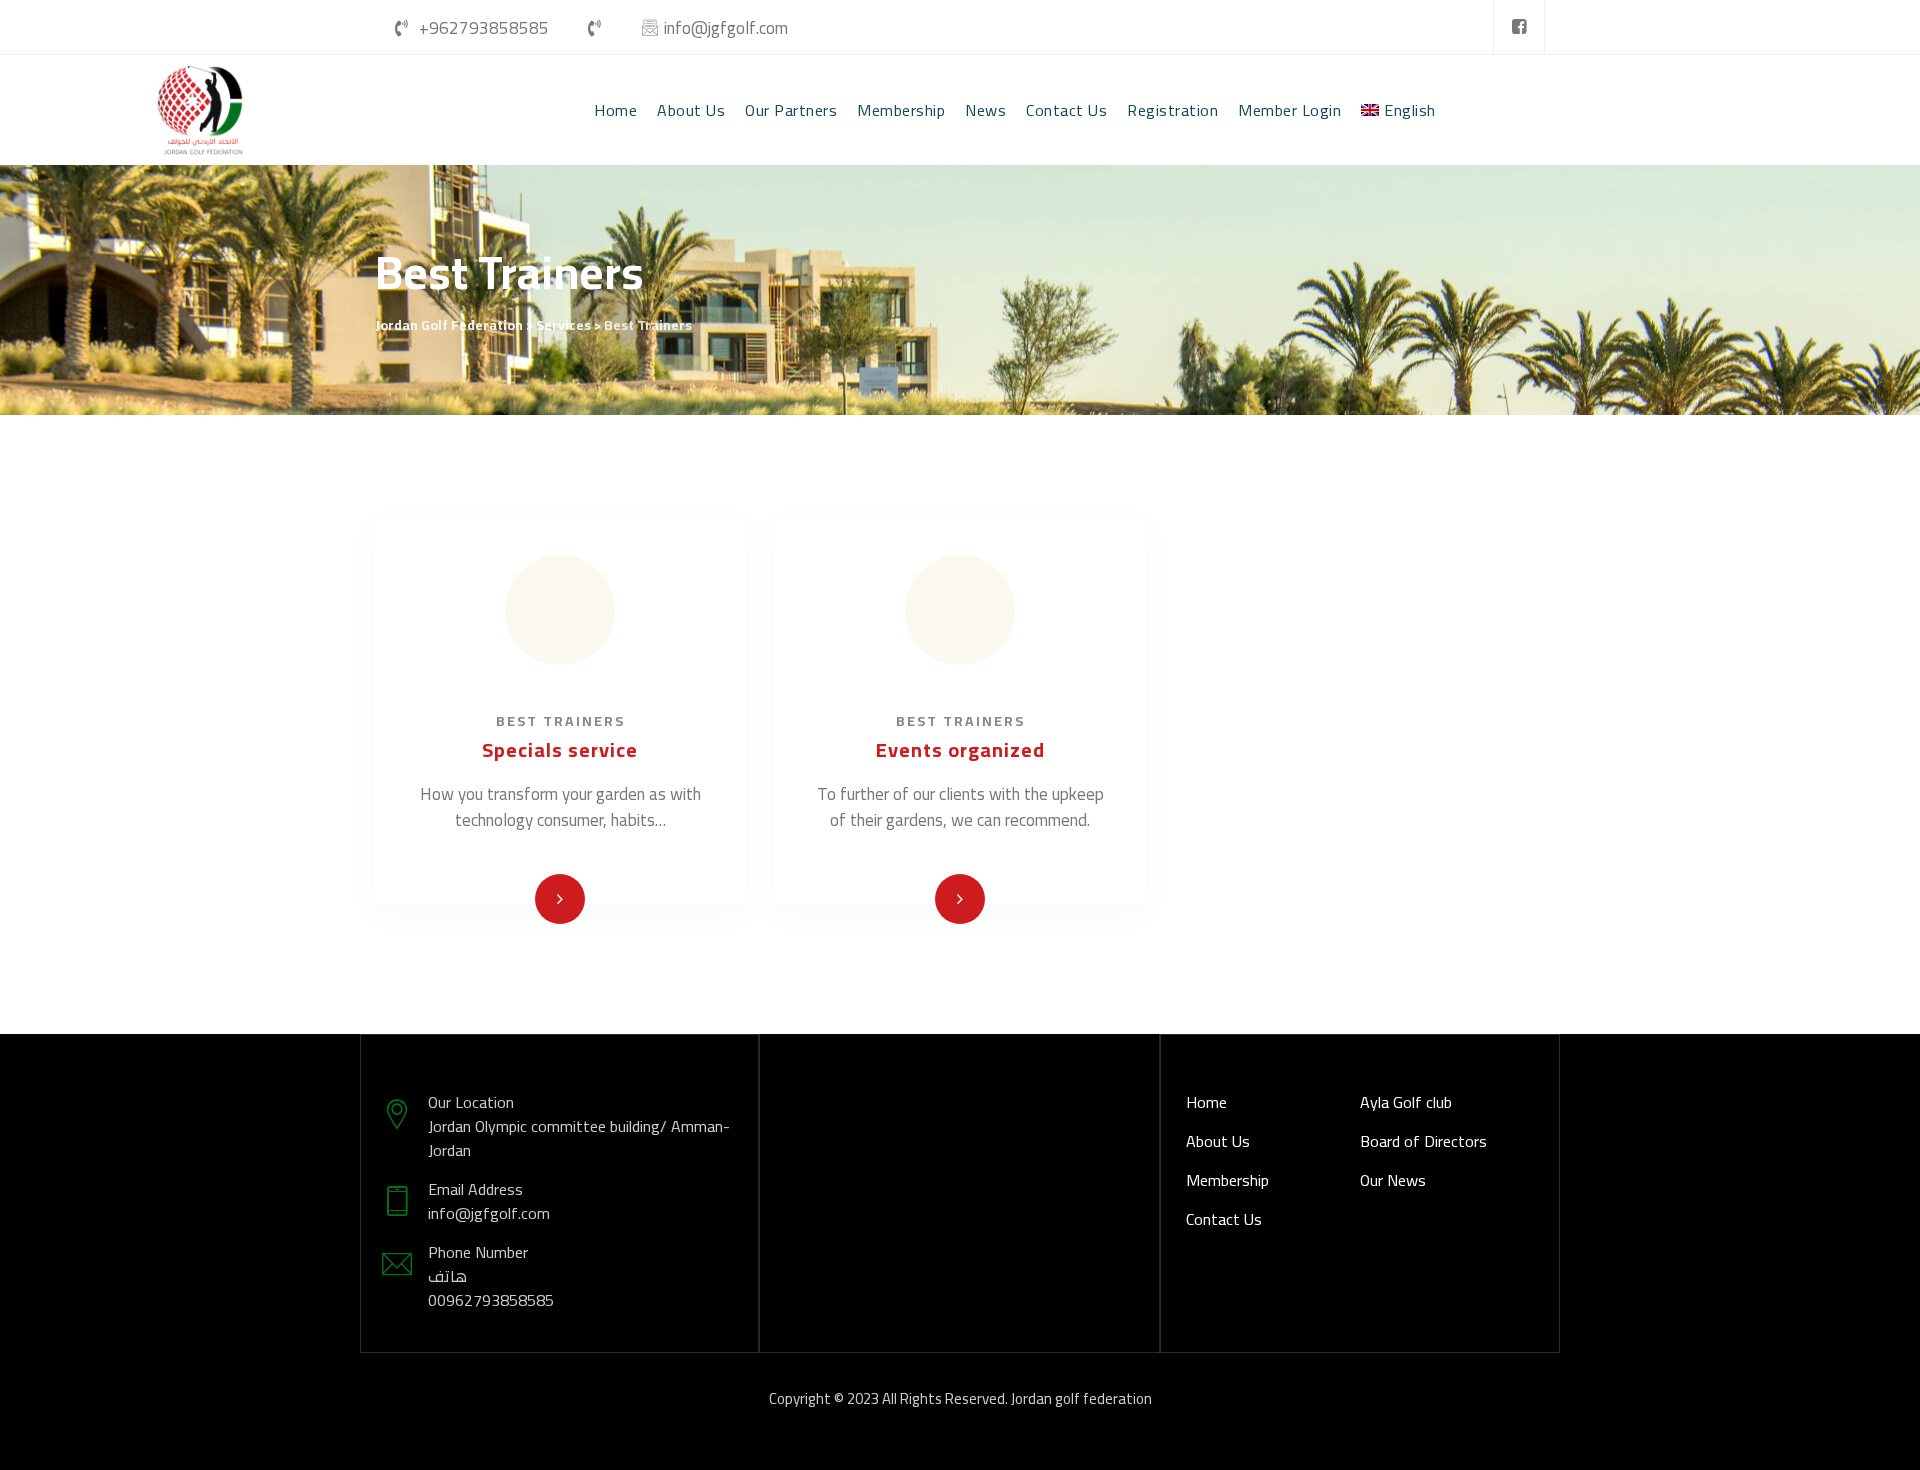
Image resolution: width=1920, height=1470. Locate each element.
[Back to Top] (1877, 1437)
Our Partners (791, 110)
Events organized (960, 749)
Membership (901, 110)
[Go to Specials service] (560, 899)
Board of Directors (1423, 1141)
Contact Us (1066, 110)
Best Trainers (560, 721)
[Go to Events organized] (960, 899)
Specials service (560, 749)
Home (615, 110)
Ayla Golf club (1406, 1102)
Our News (1393, 1180)
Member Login (1289, 110)
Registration (1172, 110)
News (985, 110)
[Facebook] (1519, 27)
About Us (691, 110)
